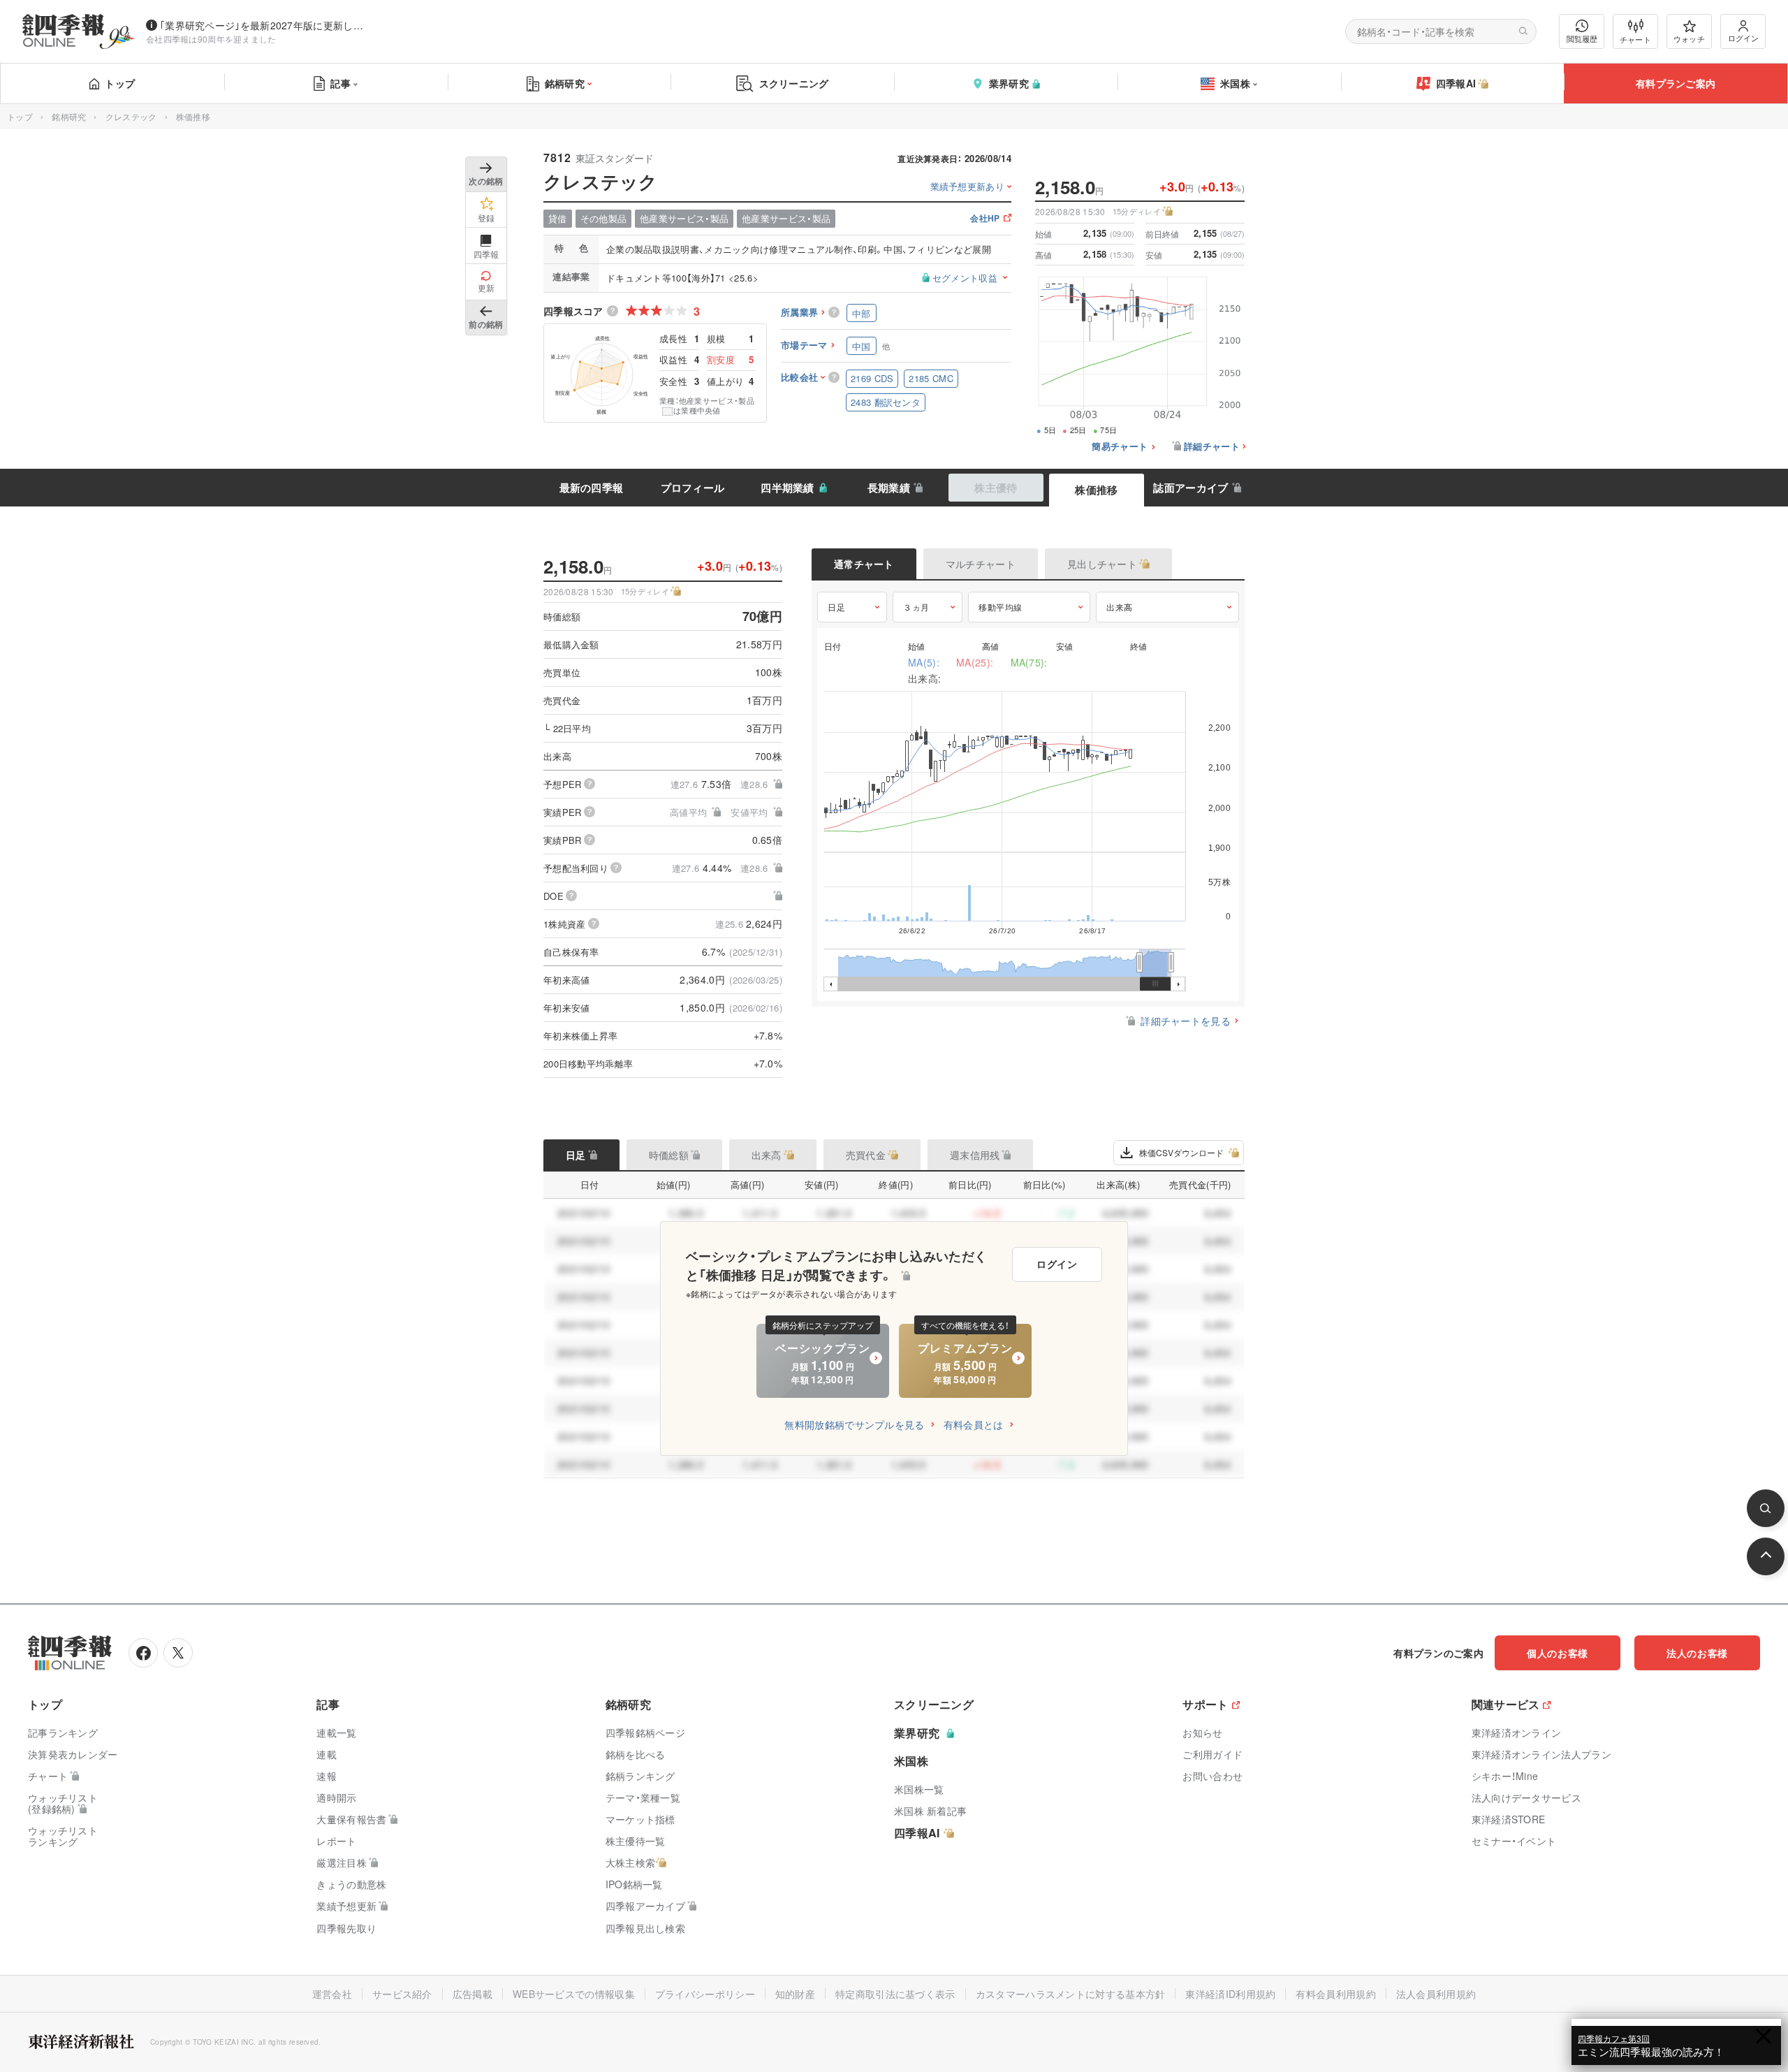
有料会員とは (974, 1424)
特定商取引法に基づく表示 (895, 1994)
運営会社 (332, 1994)
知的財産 (795, 1994)
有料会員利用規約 (1335, 1994)
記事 (340, 83)
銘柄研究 (565, 83)
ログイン (1743, 38)
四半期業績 (787, 488)
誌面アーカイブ (1190, 488)
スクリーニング (794, 83)
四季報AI (1456, 83)
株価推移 (1096, 490)
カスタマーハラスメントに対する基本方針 (1071, 1994)
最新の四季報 (592, 488)
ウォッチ (1689, 38)
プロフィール (693, 488)
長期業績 (889, 488)
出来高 (1120, 607)
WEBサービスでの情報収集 (574, 1994)
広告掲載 (472, 1994)
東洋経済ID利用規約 (1230, 1994)
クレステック (131, 116)
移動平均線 (1001, 607)
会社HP (985, 219)
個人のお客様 (1558, 1653)
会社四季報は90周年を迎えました (211, 39)
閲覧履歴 (1582, 38)
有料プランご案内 (1676, 83)
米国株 (1235, 83)
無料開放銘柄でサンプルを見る (854, 1424)
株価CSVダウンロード (1181, 1152)
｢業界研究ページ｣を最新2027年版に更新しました (265, 25)
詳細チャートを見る (1186, 1021)
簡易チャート (1120, 447)
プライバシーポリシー (705, 1994)
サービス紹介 (402, 1994)
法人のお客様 (1697, 1653)
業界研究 (1009, 83)
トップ (120, 83)
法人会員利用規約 (1436, 1994)
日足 (836, 607)
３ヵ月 (916, 607)
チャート (1635, 39)
